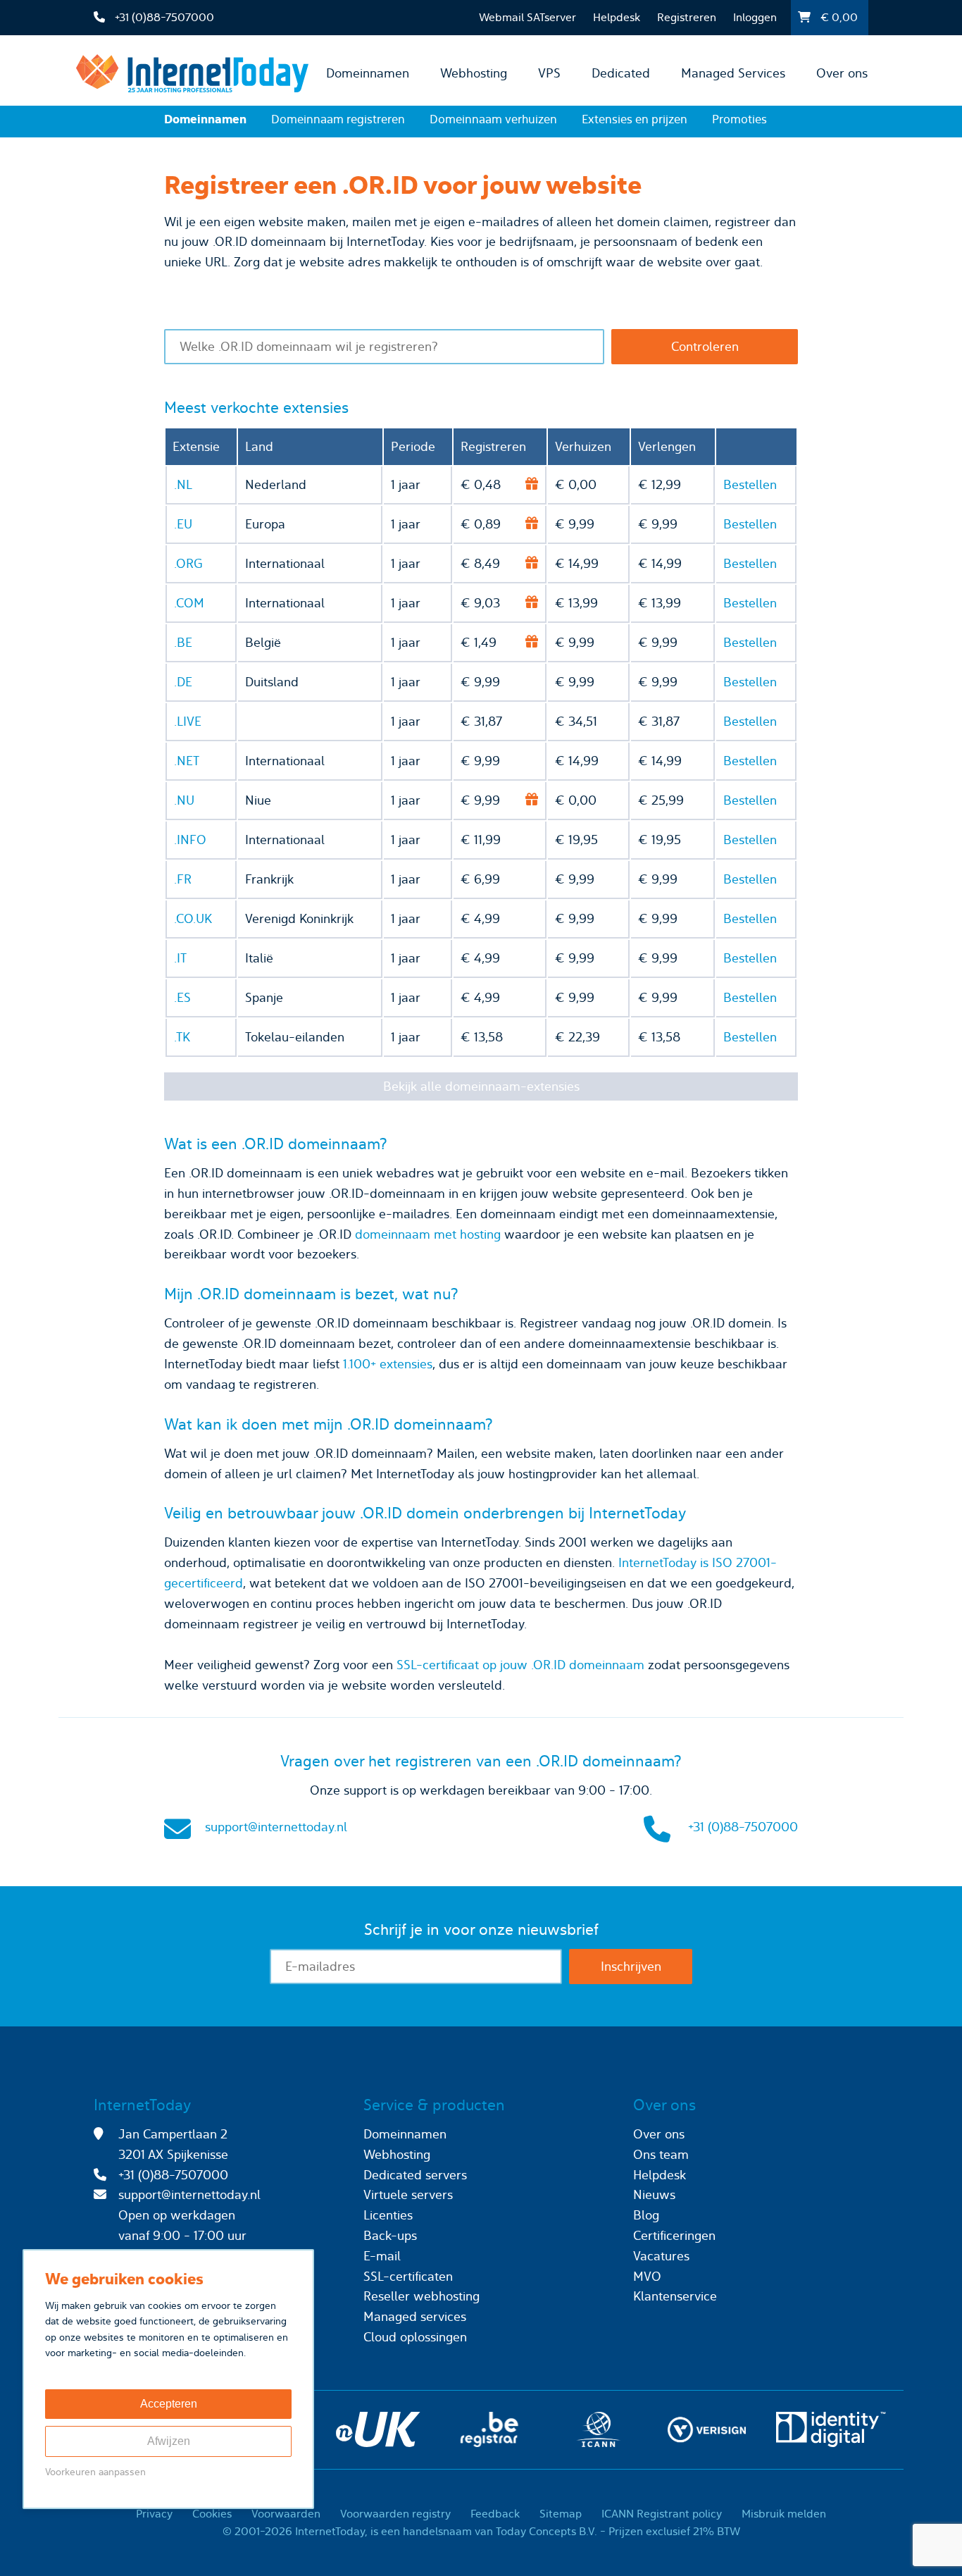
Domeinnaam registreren (338, 119)
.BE (183, 642)
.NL (183, 484)
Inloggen (755, 17)
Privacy (154, 2514)
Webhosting (474, 73)
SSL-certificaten (408, 2276)
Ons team (661, 2154)
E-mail (382, 2256)
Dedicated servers (415, 2175)
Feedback (495, 2514)
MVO (647, 2276)
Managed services (415, 2316)
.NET (187, 761)
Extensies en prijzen (635, 119)
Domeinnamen (368, 73)
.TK (182, 1037)
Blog (646, 2215)
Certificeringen (674, 2235)
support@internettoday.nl (276, 1827)
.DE (183, 682)
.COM (189, 603)
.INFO (190, 840)
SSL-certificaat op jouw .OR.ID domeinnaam (520, 1665)
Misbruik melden (784, 2514)
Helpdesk (617, 17)
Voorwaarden (286, 2514)
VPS (549, 73)
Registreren (687, 17)
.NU (184, 800)
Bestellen (750, 484)
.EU (183, 524)
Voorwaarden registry (395, 2514)
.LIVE (188, 721)
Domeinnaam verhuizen (493, 119)
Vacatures (661, 2256)
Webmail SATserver (527, 17)
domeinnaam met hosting (428, 1234)
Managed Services (733, 73)
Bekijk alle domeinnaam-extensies (481, 1086)
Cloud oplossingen (415, 2337)
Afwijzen (169, 2441)
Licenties (388, 2215)
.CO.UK (193, 918)
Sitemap (561, 2514)
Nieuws (654, 2194)
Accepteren (169, 2404)
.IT (180, 958)
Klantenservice (675, 2296)
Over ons (842, 73)
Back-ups (390, 2235)
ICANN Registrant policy (662, 2514)
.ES (182, 997)
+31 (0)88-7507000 (743, 1827)
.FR (183, 879)
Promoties (739, 119)
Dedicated (621, 73)
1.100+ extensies (388, 1364)
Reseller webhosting (421, 2296)
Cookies (212, 2514)
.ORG (188, 563)
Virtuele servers (408, 2194)
